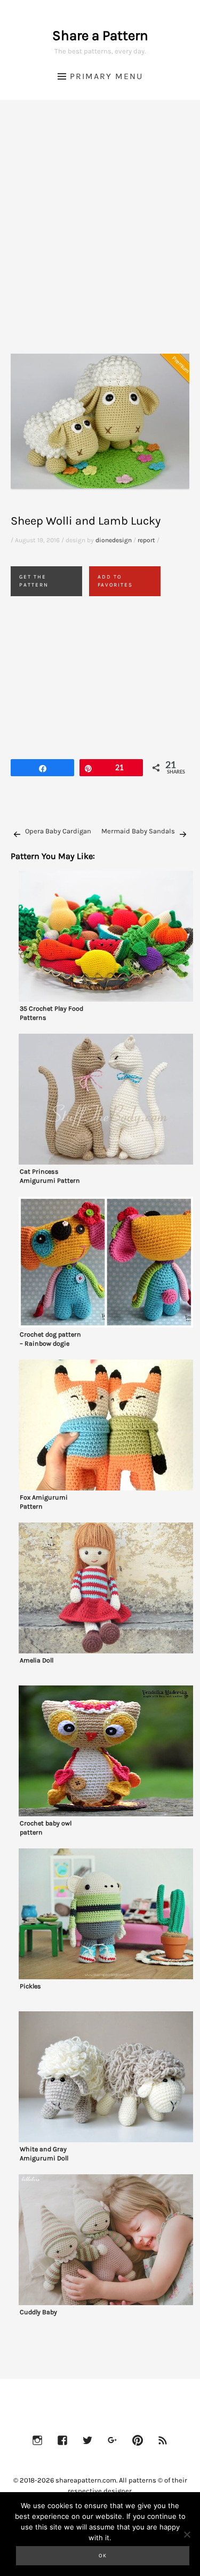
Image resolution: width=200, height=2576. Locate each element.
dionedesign (114, 540)
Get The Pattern (34, 581)
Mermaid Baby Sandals (138, 831)
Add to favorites (115, 581)
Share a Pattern (100, 36)
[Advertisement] (100, 240)
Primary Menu (106, 76)
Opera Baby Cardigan (58, 831)
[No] (187, 2534)
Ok (103, 2556)
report (146, 540)
